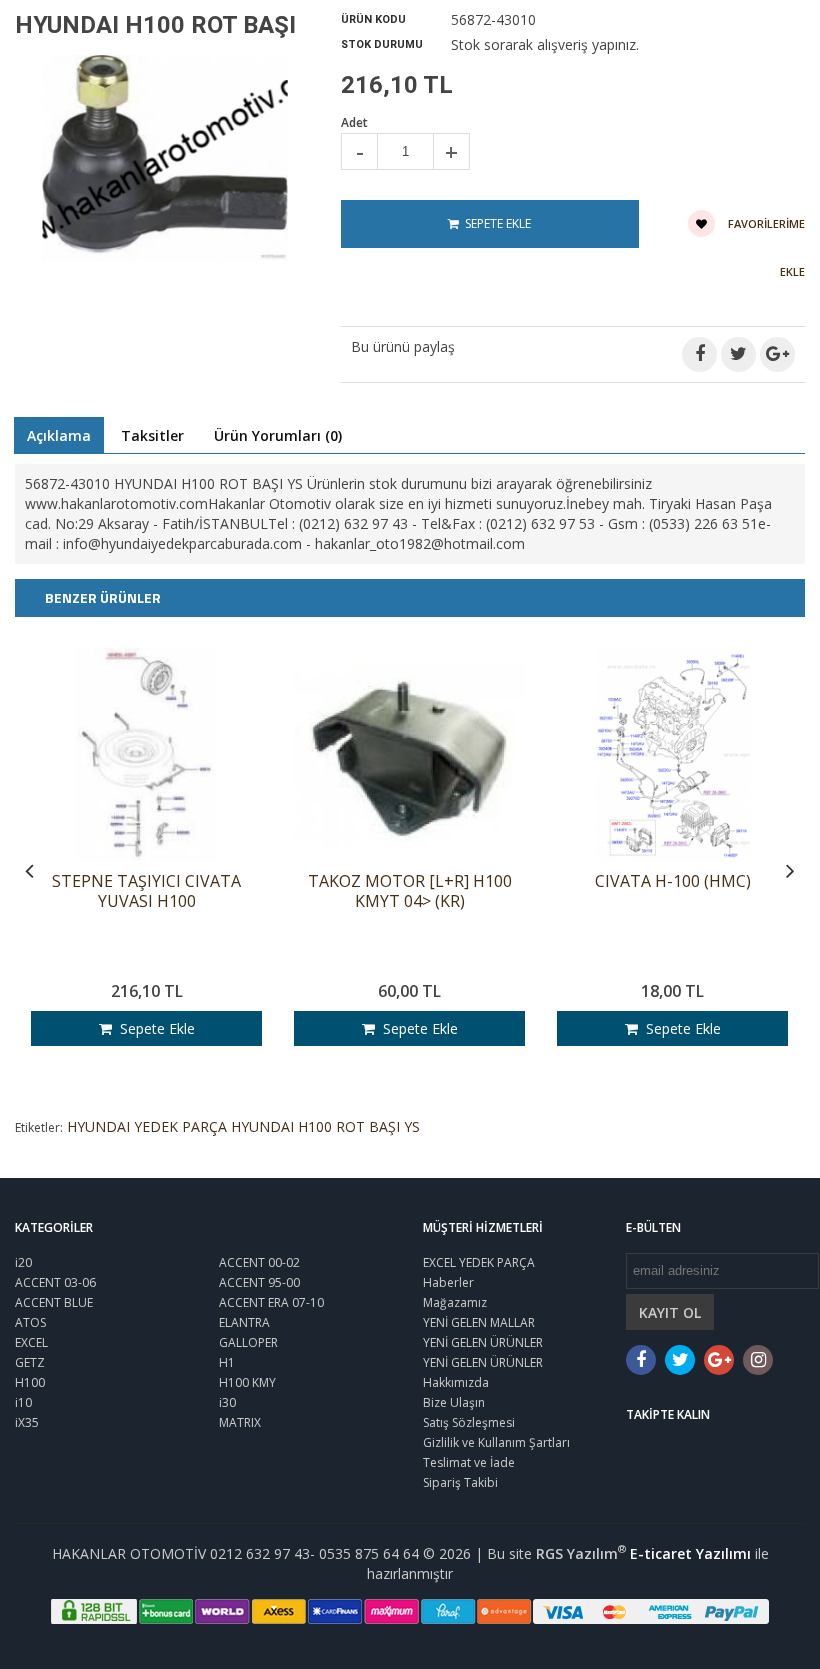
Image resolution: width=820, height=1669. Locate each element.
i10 (23, 1402)
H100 (30, 1382)
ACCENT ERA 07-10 (271, 1302)
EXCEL (31, 1342)
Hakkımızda (456, 1382)
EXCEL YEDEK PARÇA (479, 1262)
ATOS (30, 1322)
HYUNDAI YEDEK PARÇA (147, 1126)
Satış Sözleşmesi (469, 1422)
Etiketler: (39, 1127)
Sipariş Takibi (460, 1482)
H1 (227, 1362)
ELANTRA (244, 1322)
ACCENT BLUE (54, 1302)
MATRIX (240, 1422)
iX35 (27, 1422)
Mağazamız (455, 1302)
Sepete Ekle (153, 1028)
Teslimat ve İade (469, 1462)
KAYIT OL (670, 1312)
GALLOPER (248, 1342)
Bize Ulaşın (454, 1402)
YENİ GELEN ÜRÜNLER (483, 1342)
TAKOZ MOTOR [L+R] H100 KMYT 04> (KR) (410, 891)
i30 (227, 1402)
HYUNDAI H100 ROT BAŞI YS (325, 1126)
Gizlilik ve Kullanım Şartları (496, 1442)
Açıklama (59, 435)
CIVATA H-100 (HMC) (673, 881)
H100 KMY (247, 1382)
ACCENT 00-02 (259, 1262)
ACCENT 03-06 (55, 1282)
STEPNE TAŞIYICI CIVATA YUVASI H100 (146, 891)
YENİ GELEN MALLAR (479, 1322)
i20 (23, 1262)
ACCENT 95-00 (259, 1282)
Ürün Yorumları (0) (278, 435)
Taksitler (152, 435)
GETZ (30, 1362)
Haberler (448, 1282)
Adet (354, 122)
